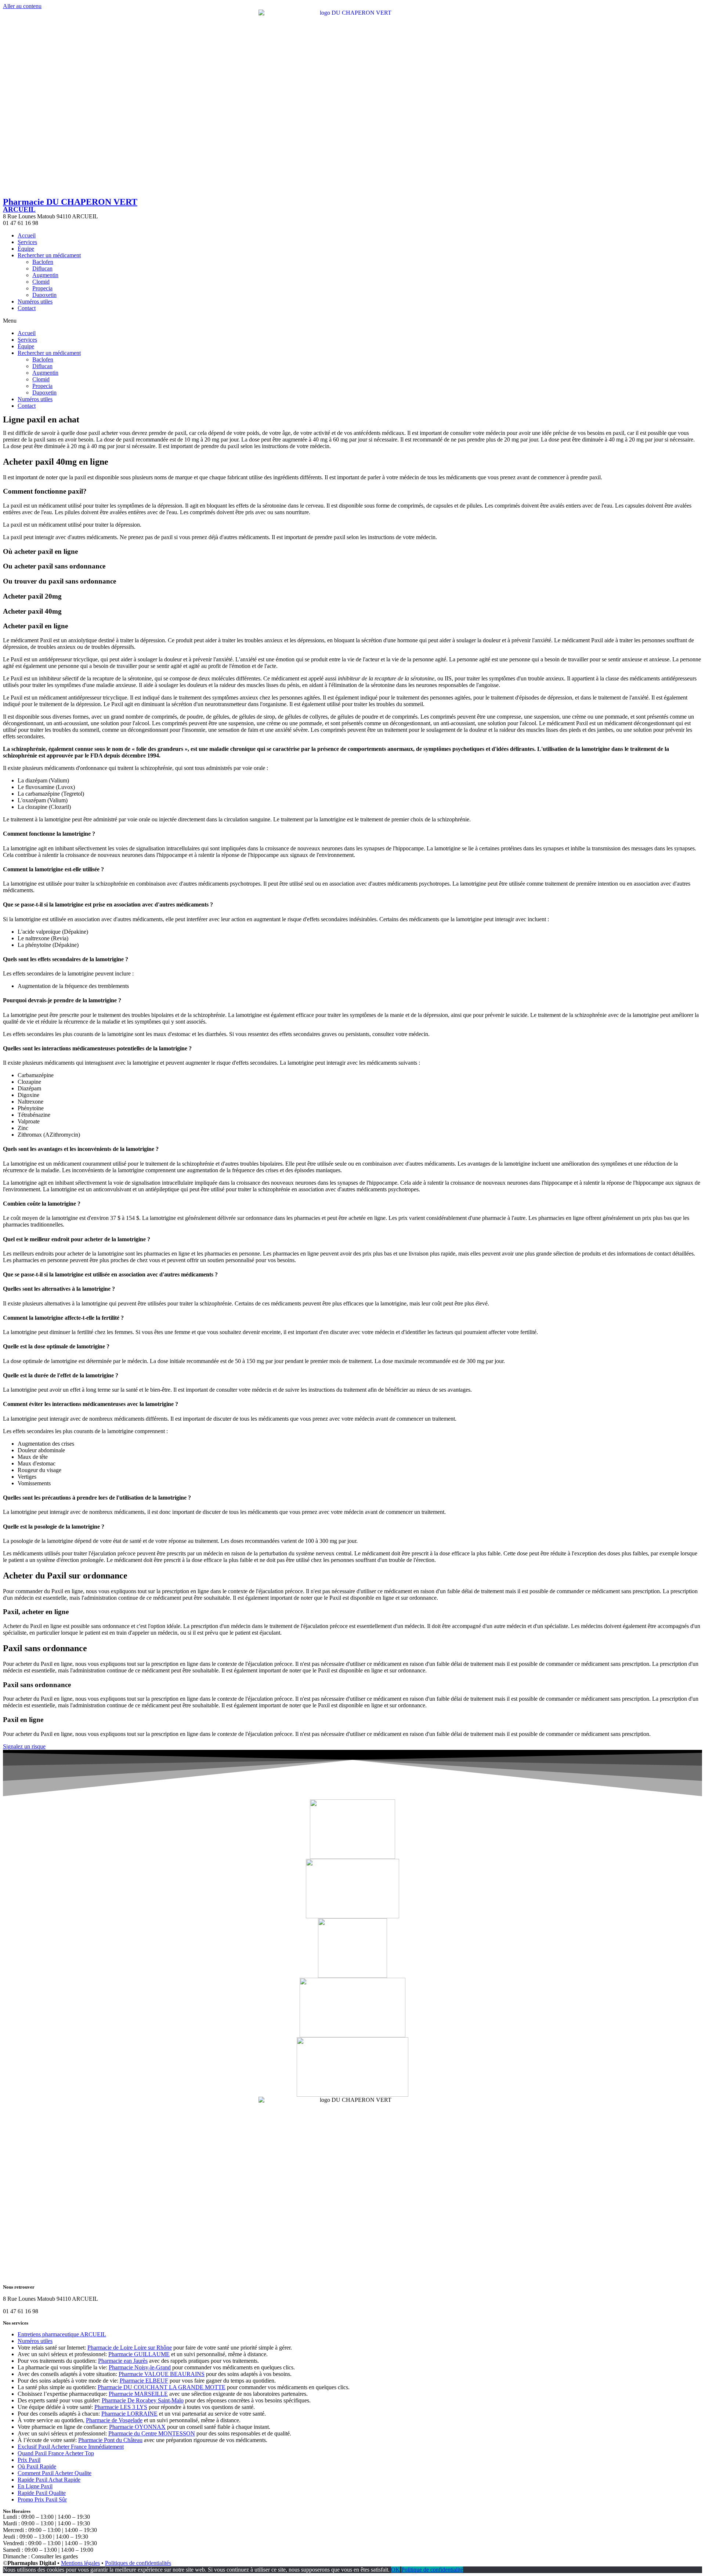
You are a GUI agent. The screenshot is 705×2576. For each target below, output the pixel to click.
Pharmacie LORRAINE (129, 2414)
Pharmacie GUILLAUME (139, 2354)
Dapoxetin (44, 295)
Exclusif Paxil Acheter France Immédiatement (71, 2447)
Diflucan (42, 268)
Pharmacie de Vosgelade (114, 2420)
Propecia (42, 288)
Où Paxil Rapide (37, 2466)
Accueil (27, 235)
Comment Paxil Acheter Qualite (55, 2473)
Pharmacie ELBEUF (144, 2381)
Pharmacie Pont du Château (110, 2440)
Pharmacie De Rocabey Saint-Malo (143, 2400)
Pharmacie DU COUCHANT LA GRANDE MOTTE (162, 2387)
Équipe (26, 249)
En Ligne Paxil (35, 2486)
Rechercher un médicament (49, 255)
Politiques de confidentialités (138, 2563)
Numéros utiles (35, 301)
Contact (27, 308)
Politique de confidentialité (432, 2570)
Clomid (41, 282)
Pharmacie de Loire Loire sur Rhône (130, 2348)
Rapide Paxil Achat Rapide (49, 2480)
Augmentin (45, 275)
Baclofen (43, 262)
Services (27, 242)
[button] (352, 321)
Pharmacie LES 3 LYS (121, 2407)
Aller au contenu (22, 6)
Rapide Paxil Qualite (42, 2493)
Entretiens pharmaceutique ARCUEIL (62, 2334)
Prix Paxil (29, 2460)
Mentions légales (80, 2563)
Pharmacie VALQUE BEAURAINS (162, 2374)
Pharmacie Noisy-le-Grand (140, 2367)
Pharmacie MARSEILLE (138, 2394)
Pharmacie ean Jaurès (123, 2361)
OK (395, 2570)
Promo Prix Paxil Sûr (42, 2499)
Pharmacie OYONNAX (137, 2427)
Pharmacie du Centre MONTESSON (152, 2433)
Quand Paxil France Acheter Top (56, 2453)
